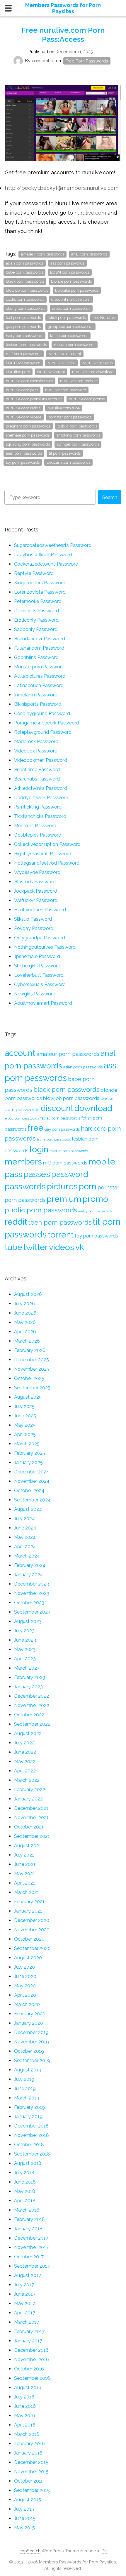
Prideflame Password (37, 770)
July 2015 (24, 2509)
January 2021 (28, 1911)
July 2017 (24, 2285)
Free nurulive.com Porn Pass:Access (63, 35)
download (93, 1108)
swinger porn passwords (78, 444)
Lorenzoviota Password (40, 592)
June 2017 (25, 2294)
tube (13, 1247)
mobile (102, 1162)
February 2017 (29, 2331)
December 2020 (32, 1920)
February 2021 (29, 1902)
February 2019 (29, 2107)
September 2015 (32, 2490)
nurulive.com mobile (78, 381)
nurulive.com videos (24, 417)
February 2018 (29, 2219)
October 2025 (29, 1378)
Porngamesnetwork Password (47, 723)
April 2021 (25, 1883)
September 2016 (32, 2378)
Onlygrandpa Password (40, 938)
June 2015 (25, 2518)
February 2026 (30, 1350)
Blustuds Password (35, 882)
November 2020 (32, 1930)
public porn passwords (77, 426)
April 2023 (25, 1659)
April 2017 (25, 2313)
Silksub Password (33, 919)
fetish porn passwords (67, 318)
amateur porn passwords (42, 254)
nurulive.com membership (29, 381)
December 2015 (31, 2462)
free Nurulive (104, 318)
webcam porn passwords (68, 462)
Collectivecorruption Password (47, 844)
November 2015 (31, 2472)
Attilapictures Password (40, 676)
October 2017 (29, 2257)
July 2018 (24, 2173)
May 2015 (24, 2528)
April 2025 (25, 1434)
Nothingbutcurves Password (45, 947)
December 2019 (31, 2032)
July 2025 (24, 1406)
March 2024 (27, 1556)
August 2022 (28, 1733)
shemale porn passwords (28, 435)
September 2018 (32, 2154)
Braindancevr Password (40, 639)
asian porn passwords (25, 263)
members (23, 1162)
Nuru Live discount (65, 354)
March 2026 (27, 1341)
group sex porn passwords (70, 327)
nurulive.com (90, 213)
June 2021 (25, 1864)
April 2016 (25, 2425)
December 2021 (31, 1808)
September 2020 (32, 1948)
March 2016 (27, 2434)
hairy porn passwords (24, 336)
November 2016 (31, 2359)
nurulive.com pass (22, 390)
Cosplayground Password (42, 713)
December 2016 (31, 2350)
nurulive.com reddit (23, 408)
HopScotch (30, 2551)
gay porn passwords (23, 327)
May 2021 (24, 1874)
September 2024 (32, 1500)
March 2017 (27, 2322)
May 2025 (25, 1425)
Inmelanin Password (36, 695)
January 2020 (29, 2023)
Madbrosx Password (36, 742)
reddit (16, 1222)
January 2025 (28, 1462)
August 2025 (28, 1397)
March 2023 (27, 1668)
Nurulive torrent (51, 372)
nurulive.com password (66, 390)
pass (13, 1174)
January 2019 (28, 2117)
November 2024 (32, 1481)
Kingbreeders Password (40, 583)
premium (64, 1199)
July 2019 (24, 2079)
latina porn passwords (69, 336)
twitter (36, 1247)
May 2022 (25, 1761)
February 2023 (30, 1677)
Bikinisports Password (38, 704)
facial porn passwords (60, 1118)
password (70, 1174)
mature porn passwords (75, 345)
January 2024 (29, 1575)
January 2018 (28, 2229)
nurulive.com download (93, 372)
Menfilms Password (35, 826)
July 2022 (24, 1743)
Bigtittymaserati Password (43, 854)
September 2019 (32, 2060)
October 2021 (29, 1827)
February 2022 (30, 1790)
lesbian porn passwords (26, 345)
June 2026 (25, 1313)
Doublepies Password (38, 835)
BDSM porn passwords (70, 272)
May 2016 (25, 2416)
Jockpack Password (36, 891)
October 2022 (29, 1715)
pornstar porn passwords (70, 417)
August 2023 (28, 1621)
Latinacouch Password (39, 685)
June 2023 (25, 1640)
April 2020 (25, 1995)
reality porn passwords (95, 1211)
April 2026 (25, 1332)
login (39, 1149)
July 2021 (24, 1855)
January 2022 (28, 1799)
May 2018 (25, 2191)
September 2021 (32, 1836)
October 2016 (29, 2369)
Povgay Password (34, 928)
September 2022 (32, 1724)
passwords (25, 1186)
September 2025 (32, 1388)
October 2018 (29, 2145)
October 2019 (29, 2051)
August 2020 (28, 1958)
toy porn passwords (23, 462)
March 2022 (27, 1780)
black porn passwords (25, 281)
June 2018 (25, 2182)
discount (57, 1108)
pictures (62, 1186)
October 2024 (29, 1491)
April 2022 (25, 1771)
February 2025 (30, 1453)
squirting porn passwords (28, 444)
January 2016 (28, 2453)
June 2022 (25, 1752)
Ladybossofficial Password (43, 555)
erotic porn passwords (71, 308)
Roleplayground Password (43, 732)
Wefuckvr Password (36, 900)
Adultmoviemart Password (43, 1003)
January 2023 (28, 1687)
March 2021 (27, 1892)
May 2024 (25, 1537)
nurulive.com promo (87, 399)
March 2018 (27, 2210)
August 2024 (28, 1509)
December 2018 (31, 2126)
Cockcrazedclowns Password (46, 564)
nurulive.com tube (64, 408)
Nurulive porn (18, 372)
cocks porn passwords (25, 299)
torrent (61, 1235)
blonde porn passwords (71, 281)
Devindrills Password (36, 611)
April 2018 (25, 2201)
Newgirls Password (35, 994)
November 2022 (32, 1705)
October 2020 (29, 1939)
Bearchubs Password (37, 779)
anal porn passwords (89, 254)
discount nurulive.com (71, 299)
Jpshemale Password (37, 956)
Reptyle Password (34, 573)
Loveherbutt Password (39, 975)
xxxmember (44, 61)
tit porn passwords (65, 453)
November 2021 (31, 1818)
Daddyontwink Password (41, 798)
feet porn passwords (23, 318)
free (35, 1128)
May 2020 (25, 1986)
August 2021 (28, 1846)
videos (62, 1247)
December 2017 (31, 2238)
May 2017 (24, 2303)
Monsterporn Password (39, 667)
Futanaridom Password (39, 648)
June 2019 (25, 2089)
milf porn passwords (24, 354)
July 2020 (24, 1967)
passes (37, 1174)
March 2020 (27, 2004)
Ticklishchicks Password (40, 816)
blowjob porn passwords (27, 290)
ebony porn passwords (25, 308)
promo (95, 1199)
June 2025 (25, 1416)
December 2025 (31, 1360)
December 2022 (31, 1696)
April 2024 (25, 1547)
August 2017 (28, 2275)
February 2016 (29, 2444)
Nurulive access (61, 363)
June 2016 (25, 2406)
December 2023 (31, 1584)
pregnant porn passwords (28, 426)
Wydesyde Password (37, 872)
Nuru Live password (23, 363)
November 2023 (32, 1593)
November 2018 (31, 2135)
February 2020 (30, 2014)
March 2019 (27, 2098)
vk (80, 1247)
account (20, 1053)
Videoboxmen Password (41, 760)
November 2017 (31, 2247)
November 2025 (32, 1369)
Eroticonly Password (36, 620)
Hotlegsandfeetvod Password (47, 863)
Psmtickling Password (38, 807)
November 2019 (31, 2042)
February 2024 (30, 1565)
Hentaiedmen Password (40, 910)
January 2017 (28, 2341)
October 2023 (29, 1603)
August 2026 (28, 1294)
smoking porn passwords (78, 435)
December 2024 (32, 1472)
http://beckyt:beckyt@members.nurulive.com (62, 188)
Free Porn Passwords (87, 61)
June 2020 (25, 1976)
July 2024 (24, 1519)
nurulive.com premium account (34, 399)
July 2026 (24, 1304)
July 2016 (24, 2397)
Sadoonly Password (36, 629)
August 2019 (28, 2070)
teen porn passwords (24, 453)
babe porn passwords (24, 272)
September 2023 (32, 1612)
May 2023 (25, 1649)
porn (88, 1186)
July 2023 (24, 1631)
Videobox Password (36, 751)
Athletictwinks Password (41, 788)
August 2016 (28, 2388)
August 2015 (28, 2500)
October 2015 (29, 2481)
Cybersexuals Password (40, 984)
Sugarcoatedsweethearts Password (53, 545)
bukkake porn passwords (77, 290)
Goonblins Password (36, 657)
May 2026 (25, 1322)
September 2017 (32, 2266)
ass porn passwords (67, 263)
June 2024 (25, 1528)
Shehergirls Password (37, 966)
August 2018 (28, 2163)
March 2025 (27, 1444)
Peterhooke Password (38, 601)
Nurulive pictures (97, 363)
